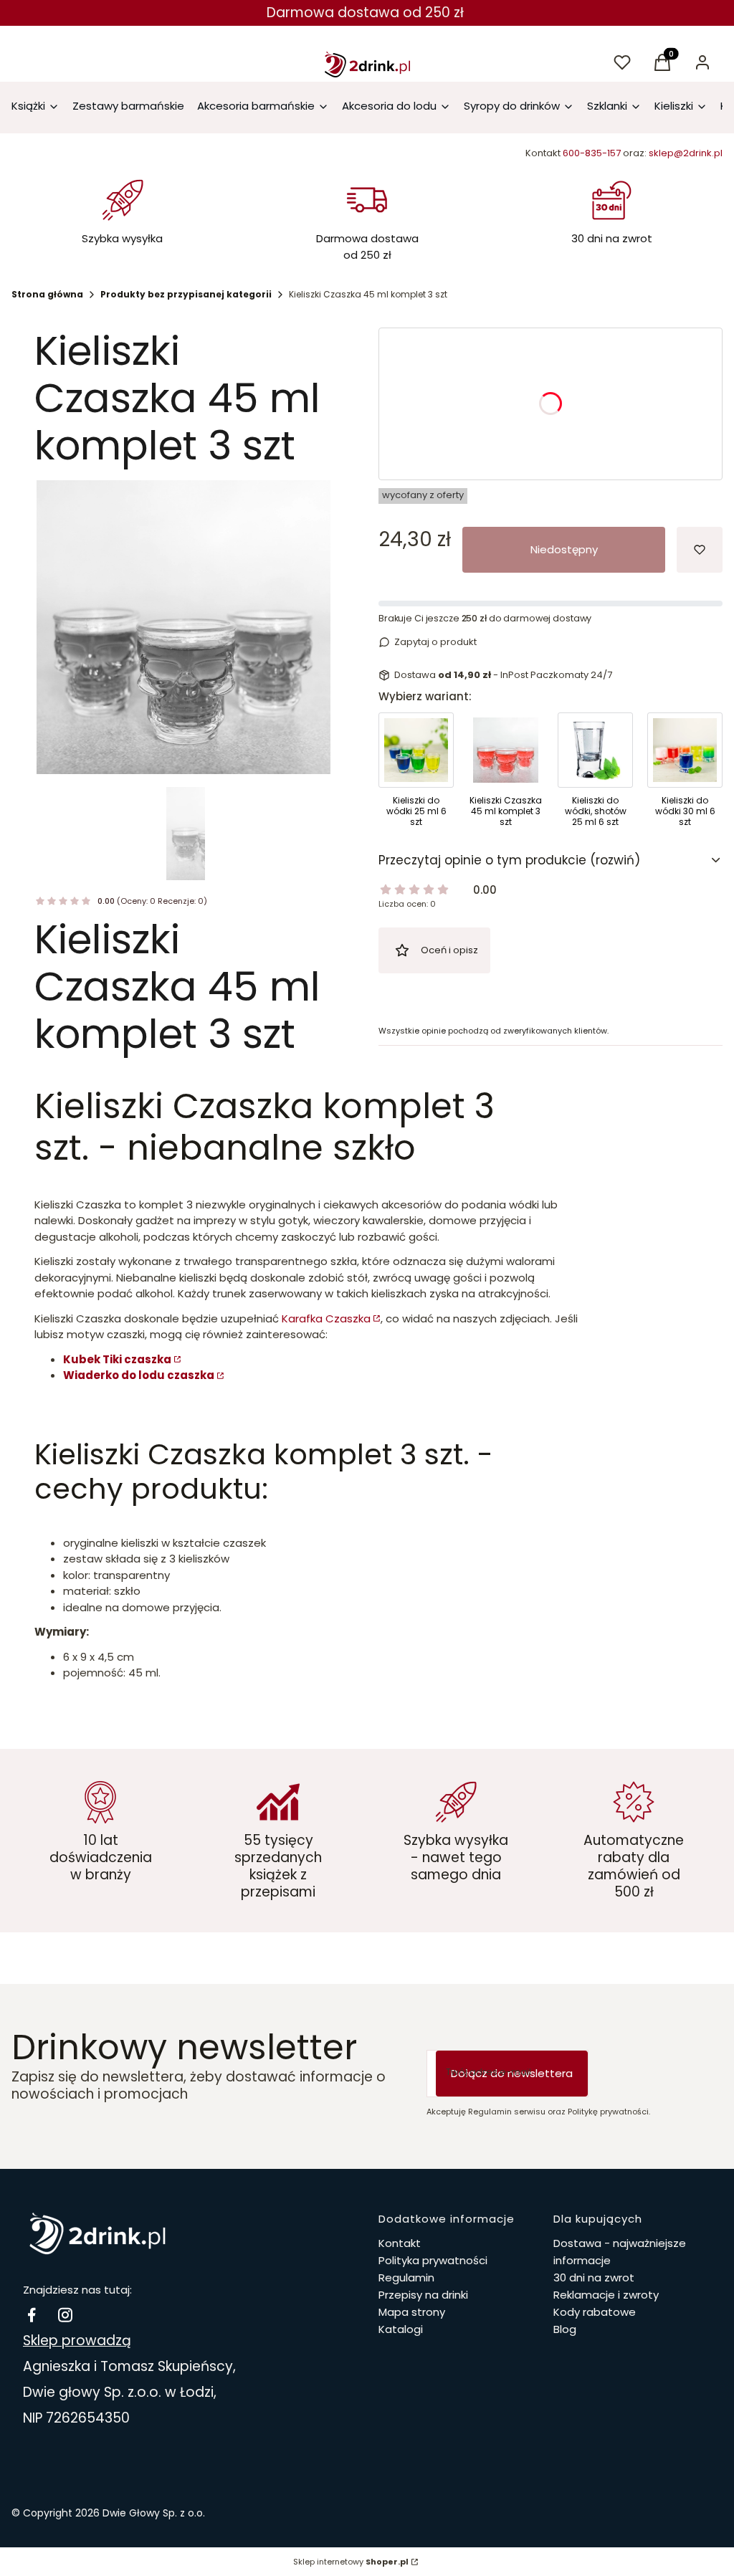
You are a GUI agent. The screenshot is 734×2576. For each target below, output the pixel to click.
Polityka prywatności (433, 2260)
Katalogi (401, 2329)
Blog (565, 2329)
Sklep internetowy (351, 2562)
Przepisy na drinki (423, 2295)
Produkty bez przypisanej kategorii (186, 294)
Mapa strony (412, 2312)
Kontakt (400, 2243)
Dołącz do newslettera (512, 2073)
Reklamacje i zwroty (606, 2295)
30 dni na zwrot (594, 2277)
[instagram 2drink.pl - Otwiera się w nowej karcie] (65, 2315)
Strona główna (47, 294)
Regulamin (406, 2277)
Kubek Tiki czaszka (117, 1359)
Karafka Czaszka (326, 1318)
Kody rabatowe (595, 2312)
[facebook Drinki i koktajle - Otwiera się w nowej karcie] (32, 2315)
